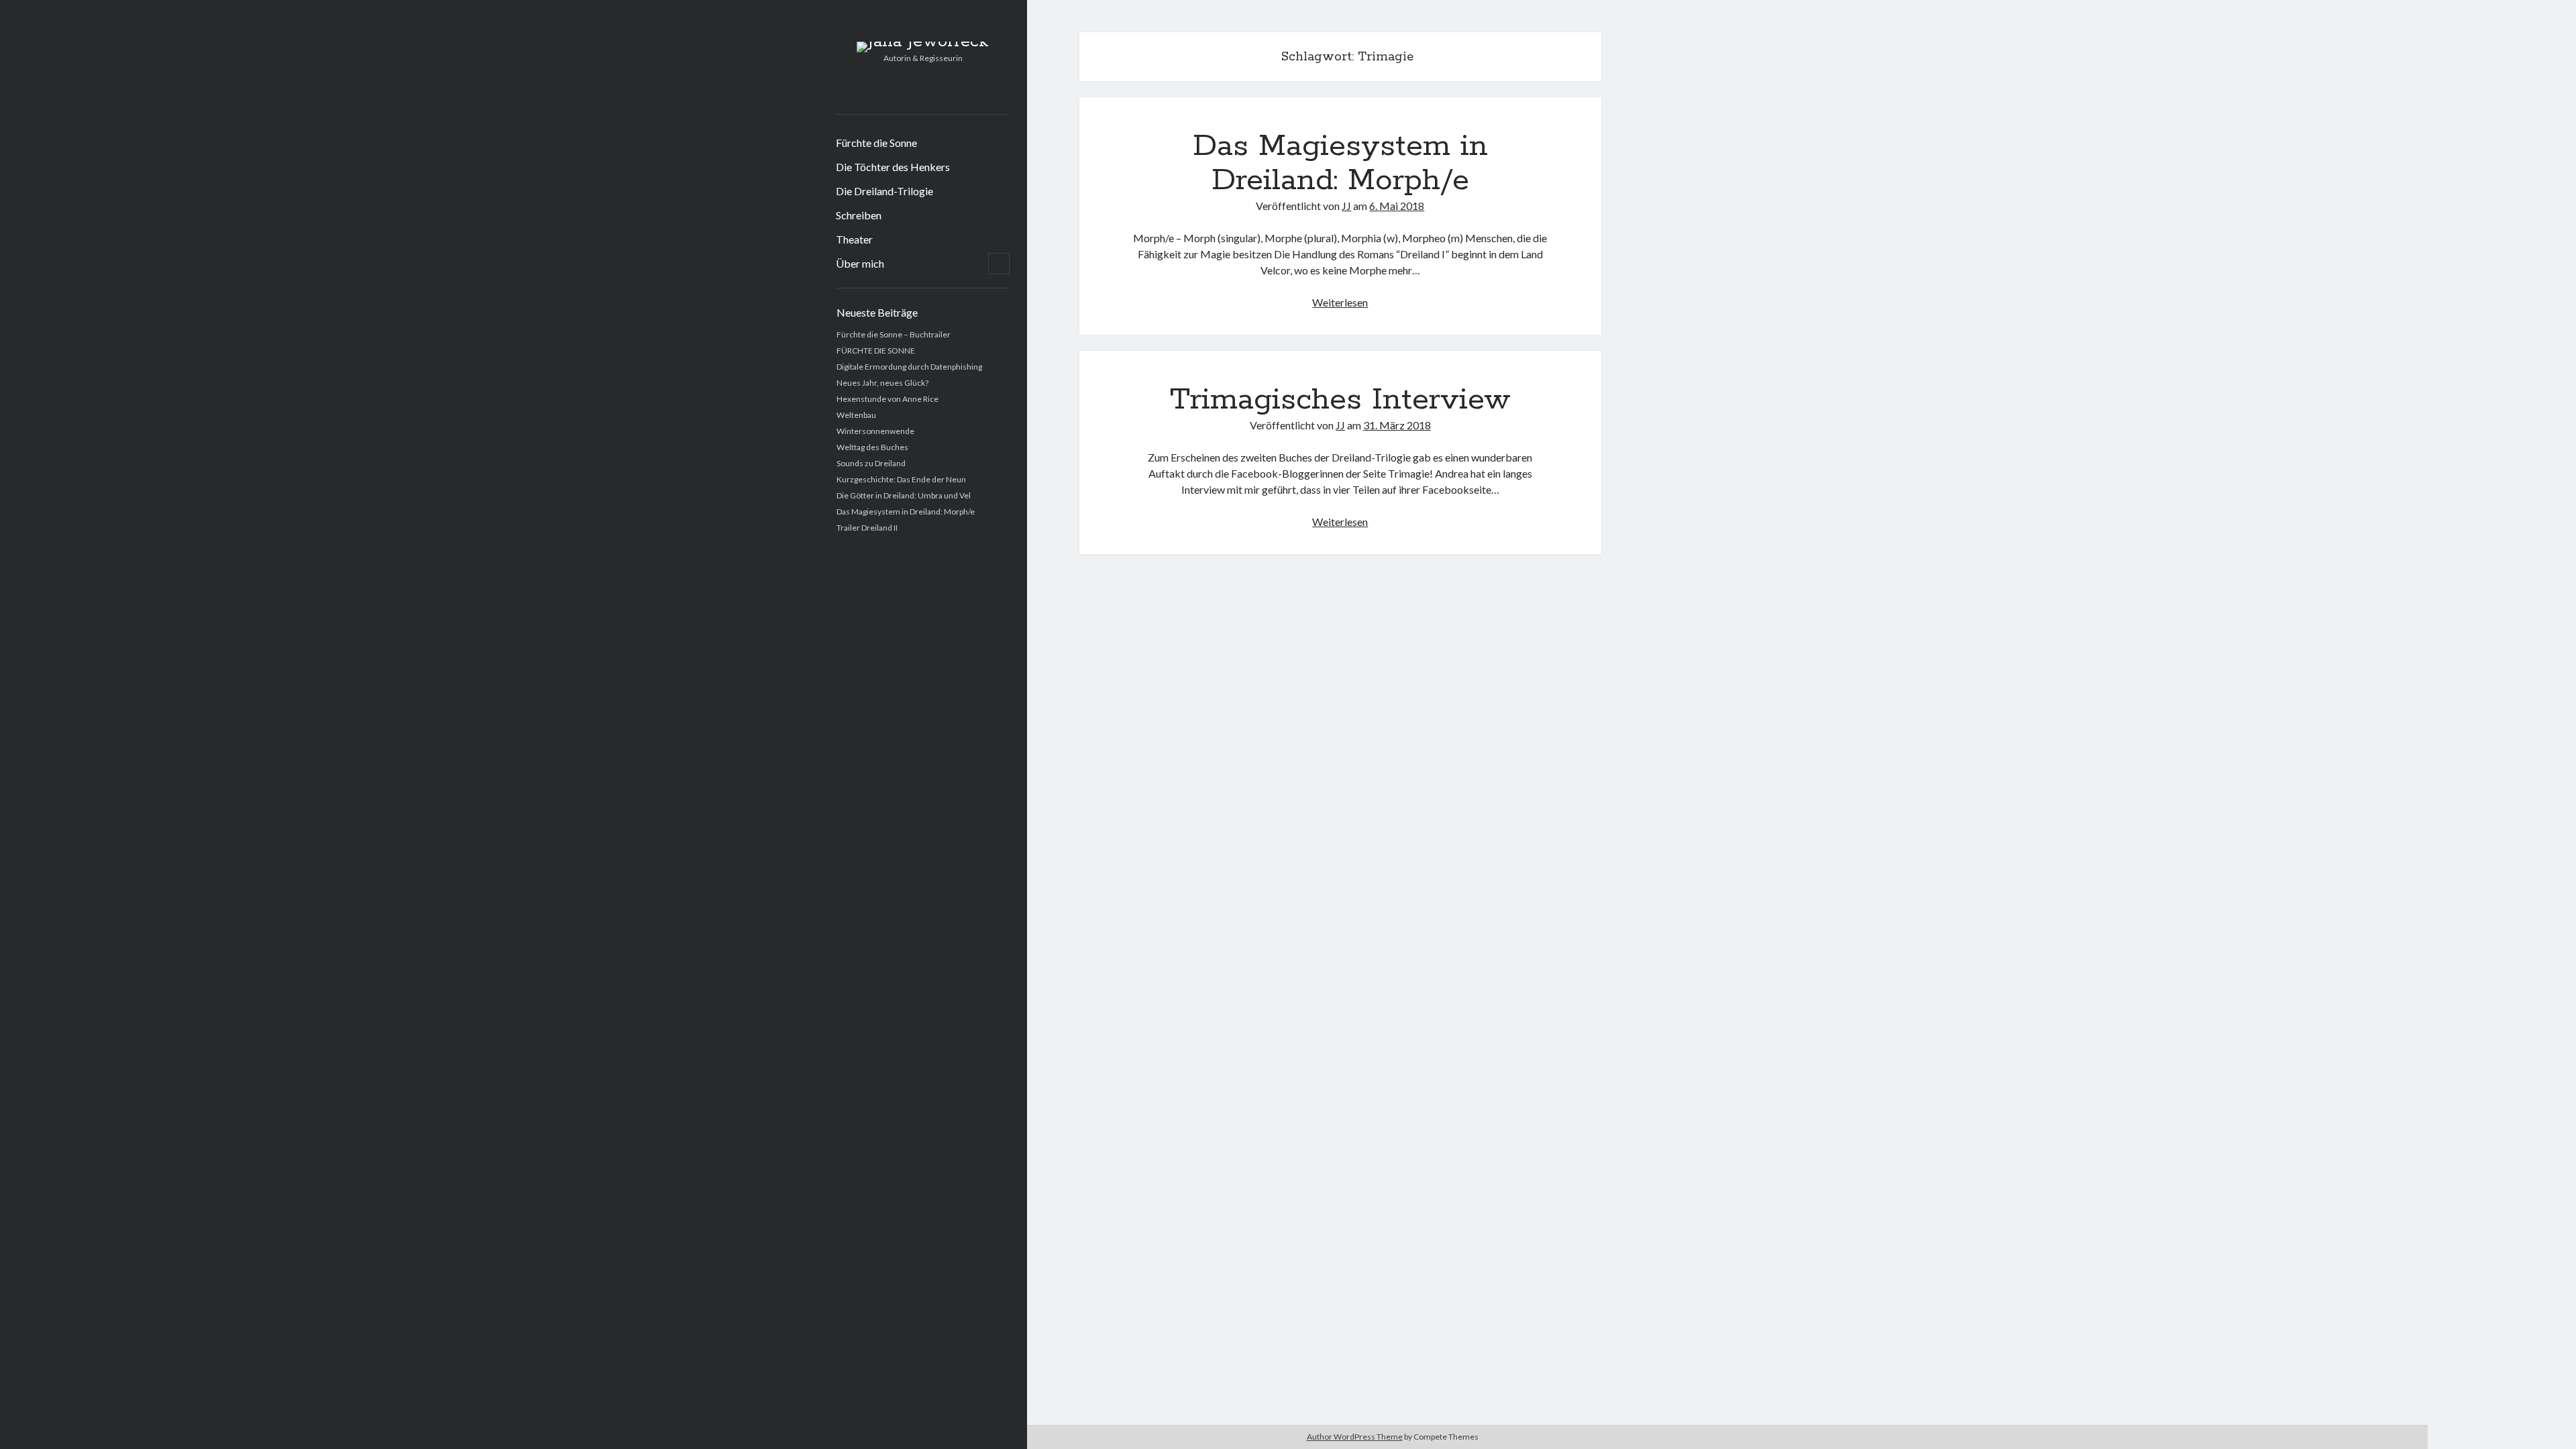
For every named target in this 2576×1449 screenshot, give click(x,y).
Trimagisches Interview (1340, 400)
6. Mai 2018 (1397, 206)
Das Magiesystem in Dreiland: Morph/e (906, 512)
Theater (854, 239)
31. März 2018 (1397, 425)
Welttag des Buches (872, 447)
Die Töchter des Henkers (893, 167)
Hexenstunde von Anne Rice (888, 399)
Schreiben (859, 215)
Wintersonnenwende (875, 431)
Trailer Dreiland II (867, 528)
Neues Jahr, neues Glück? (882, 383)
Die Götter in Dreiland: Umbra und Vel (904, 495)
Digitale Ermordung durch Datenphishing (909, 367)
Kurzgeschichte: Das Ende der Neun (901, 479)
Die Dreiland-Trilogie (884, 191)
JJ (1346, 206)
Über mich (860, 263)
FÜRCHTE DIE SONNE (876, 351)
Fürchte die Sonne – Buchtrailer (894, 334)
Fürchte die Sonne (876, 143)
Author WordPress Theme (1355, 1437)
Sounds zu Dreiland (871, 463)
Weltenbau (856, 415)
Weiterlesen (1340, 302)
